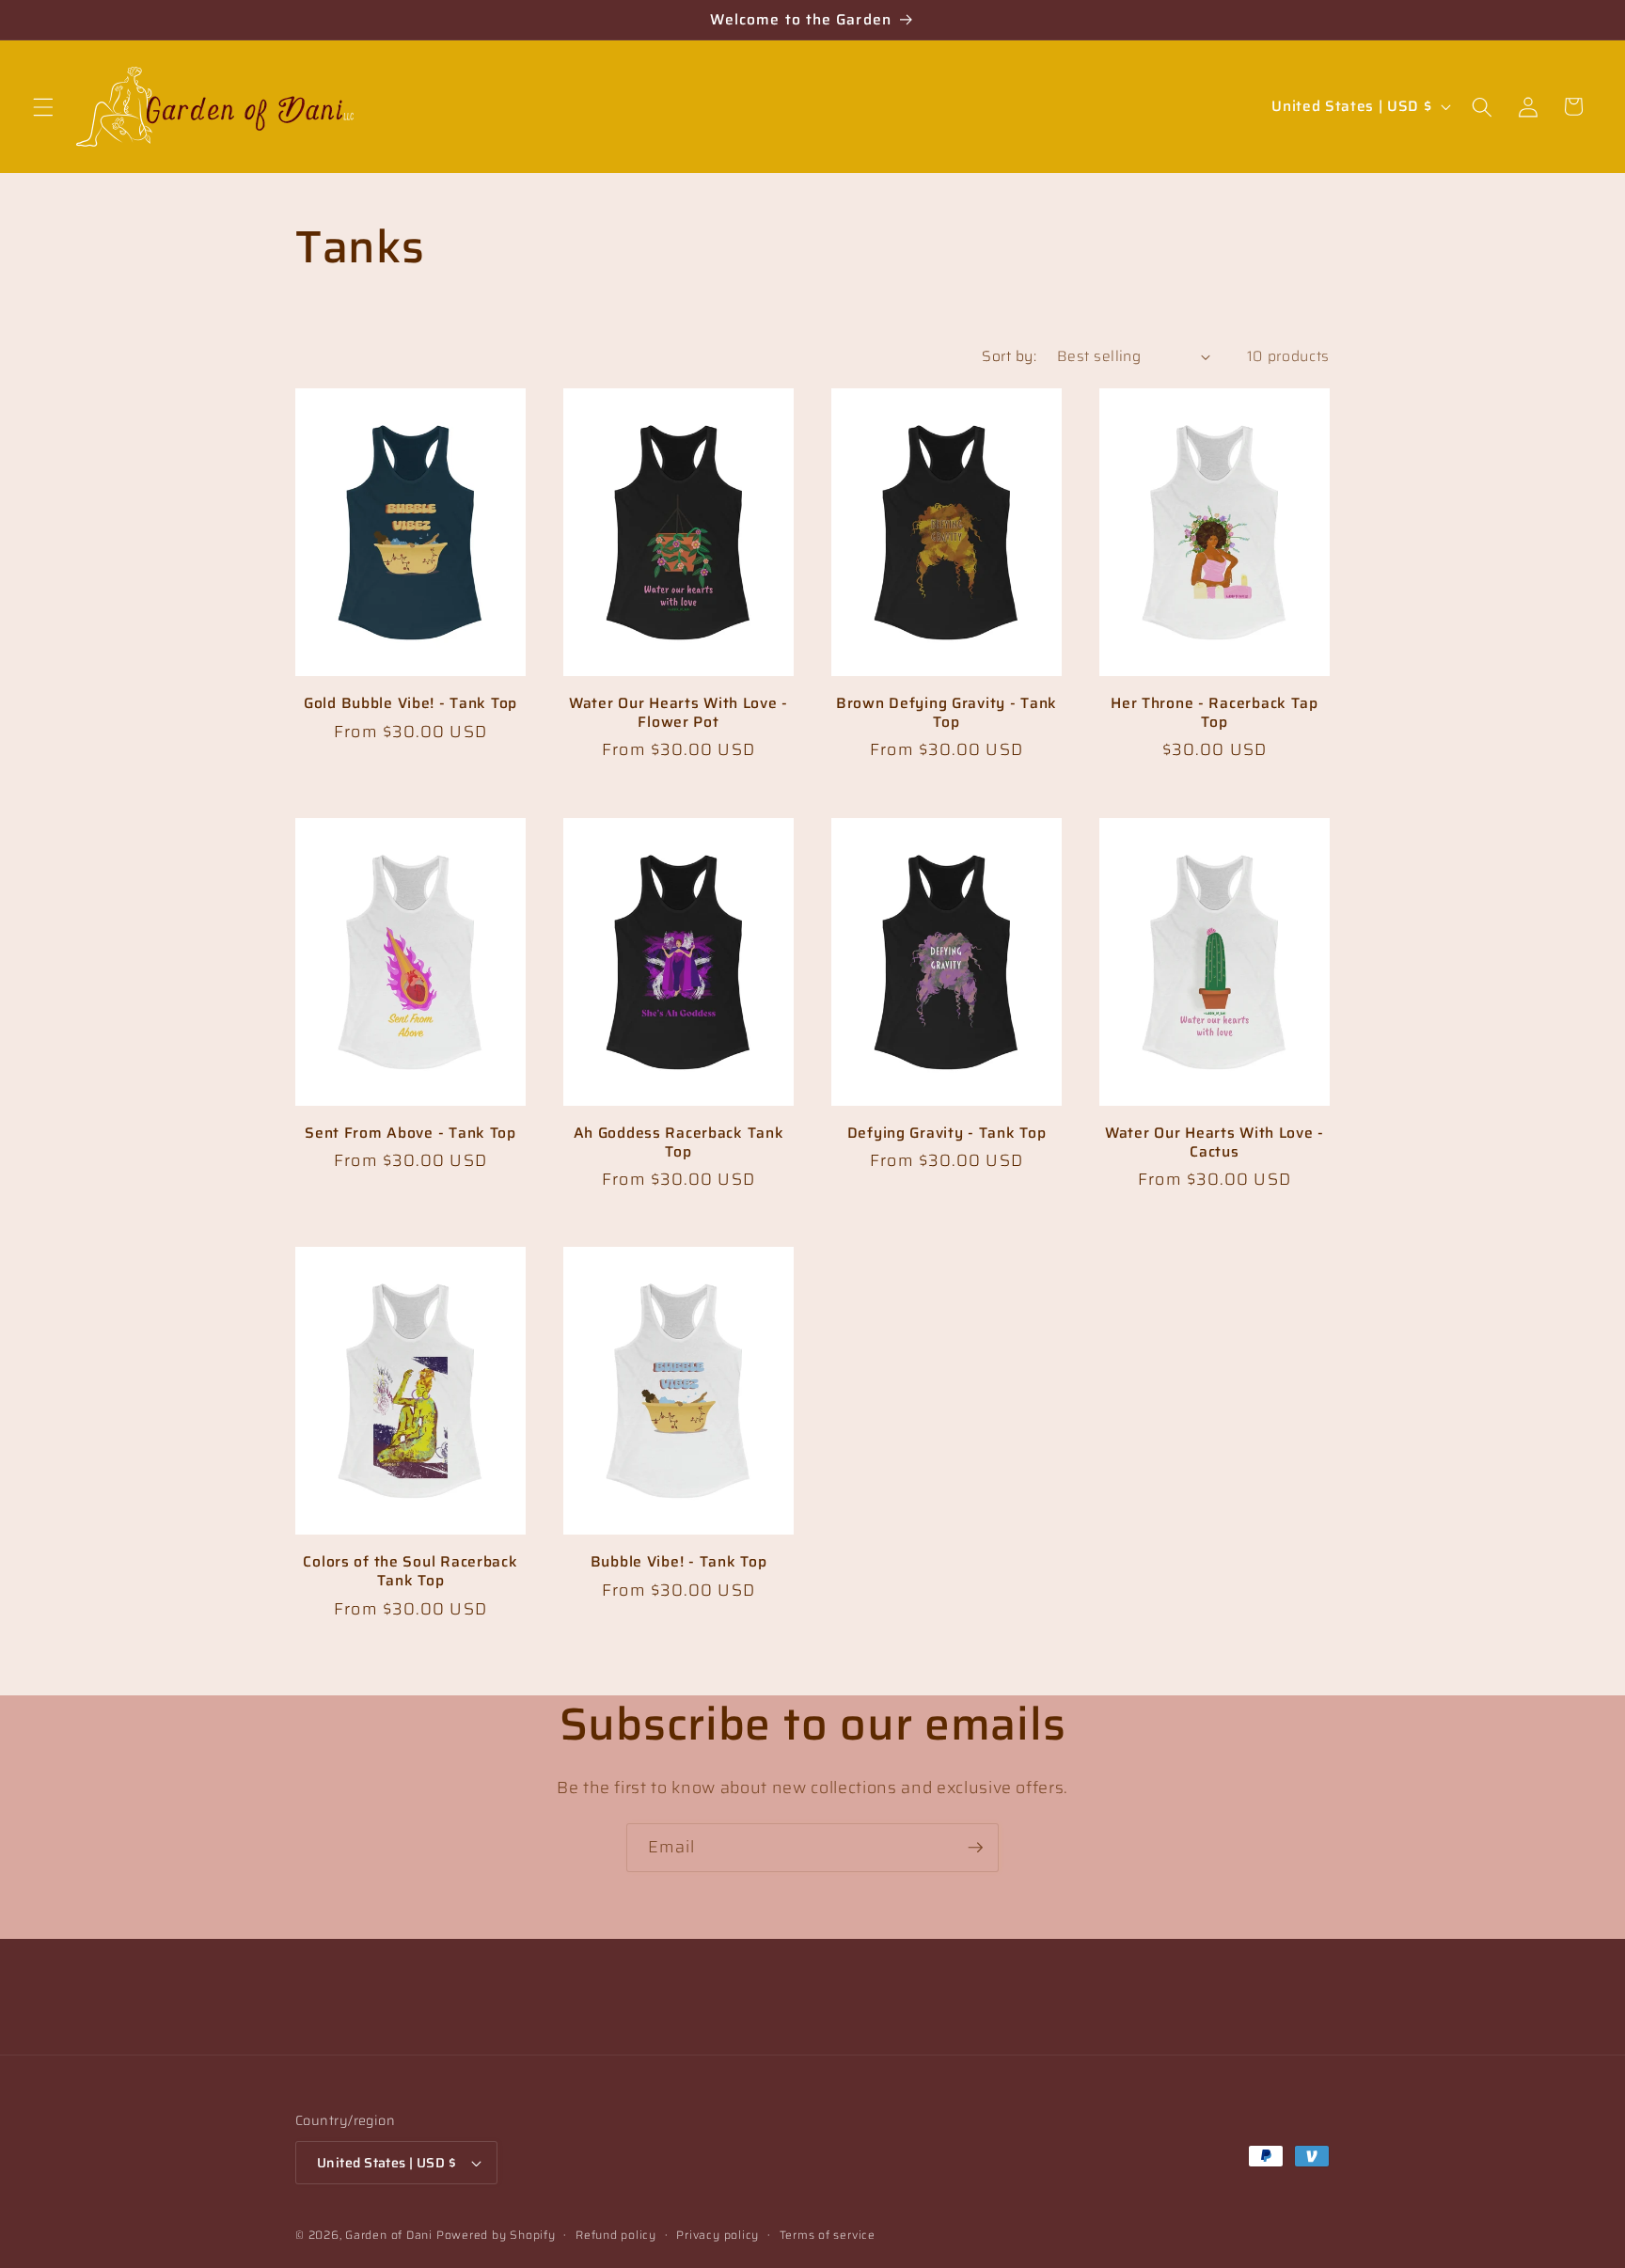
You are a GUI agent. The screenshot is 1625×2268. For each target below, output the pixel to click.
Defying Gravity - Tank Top (947, 1133)
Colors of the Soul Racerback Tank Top (410, 1571)
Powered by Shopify (496, 2235)
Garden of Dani (389, 2235)
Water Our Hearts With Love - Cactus (1215, 1142)
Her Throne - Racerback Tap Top (1215, 713)
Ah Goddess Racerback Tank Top (679, 1142)
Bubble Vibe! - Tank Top (679, 1562)
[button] (43, 106)
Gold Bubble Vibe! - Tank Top (410, 703)
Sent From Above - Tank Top (410, 1133)
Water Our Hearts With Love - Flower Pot (678, 713)
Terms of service (828, 2235)
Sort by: (1009, 356)
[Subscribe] (975, 1848)
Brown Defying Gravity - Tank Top (947, 713)
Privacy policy (718, 2235)
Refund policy (616, 2235)
